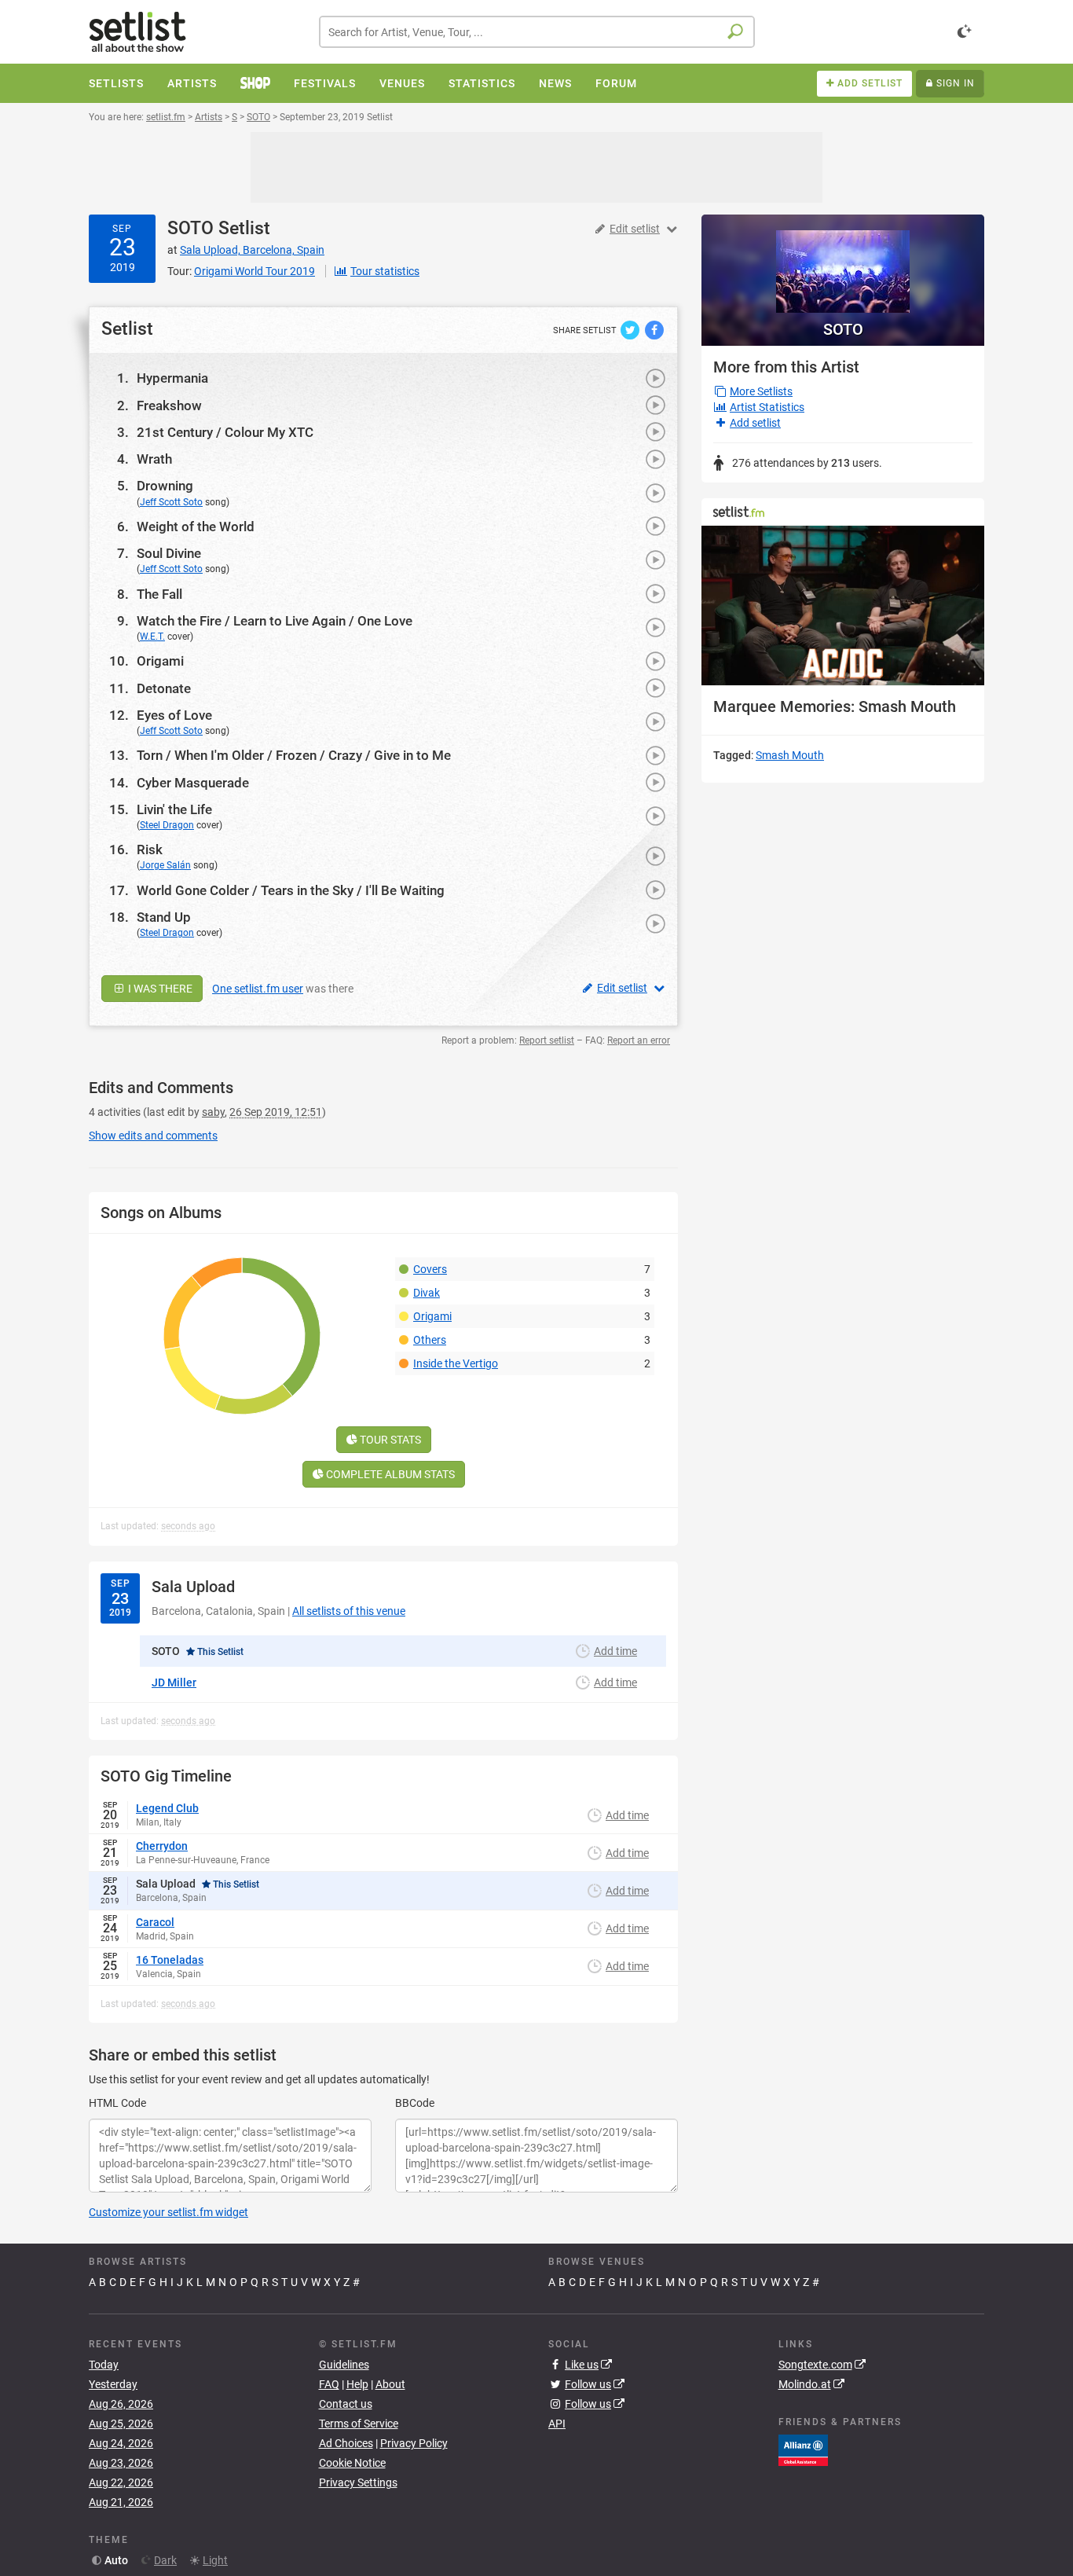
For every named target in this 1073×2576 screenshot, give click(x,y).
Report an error (639, 1040)
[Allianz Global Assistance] (803, 2449)
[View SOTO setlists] (843, 264)
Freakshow (169, 405)
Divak (427, 1293)
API (557, 2424)
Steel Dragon (167, 825)
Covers (430, 1269)
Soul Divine (169, 553)
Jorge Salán (165, 865)
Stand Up (164, 917)
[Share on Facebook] (654, 329)
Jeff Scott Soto (171, 502)
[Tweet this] (631, 329)
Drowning (165, 486)
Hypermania (172, 378)
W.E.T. (152, 637)
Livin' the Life (174, 809)
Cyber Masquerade (193, 783)
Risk (150, 849)
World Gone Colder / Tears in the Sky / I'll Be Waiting (291, 890)
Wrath (154, 459)
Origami (160, 661)
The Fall (159, 594)
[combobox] (537, 32)
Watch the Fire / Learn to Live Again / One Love (275, 621)
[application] (843, 605)
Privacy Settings (358, 2482)
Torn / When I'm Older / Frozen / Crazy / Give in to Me (294, 755)
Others (430, 1340)
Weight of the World (196, 527)
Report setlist (547, 1040)
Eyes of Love (174, 715)
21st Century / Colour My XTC (225, 432)
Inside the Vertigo (456, 1363)
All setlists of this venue (349, 1611)
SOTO (190, 228)
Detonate (164, 688)
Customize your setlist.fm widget (168, 2212)
